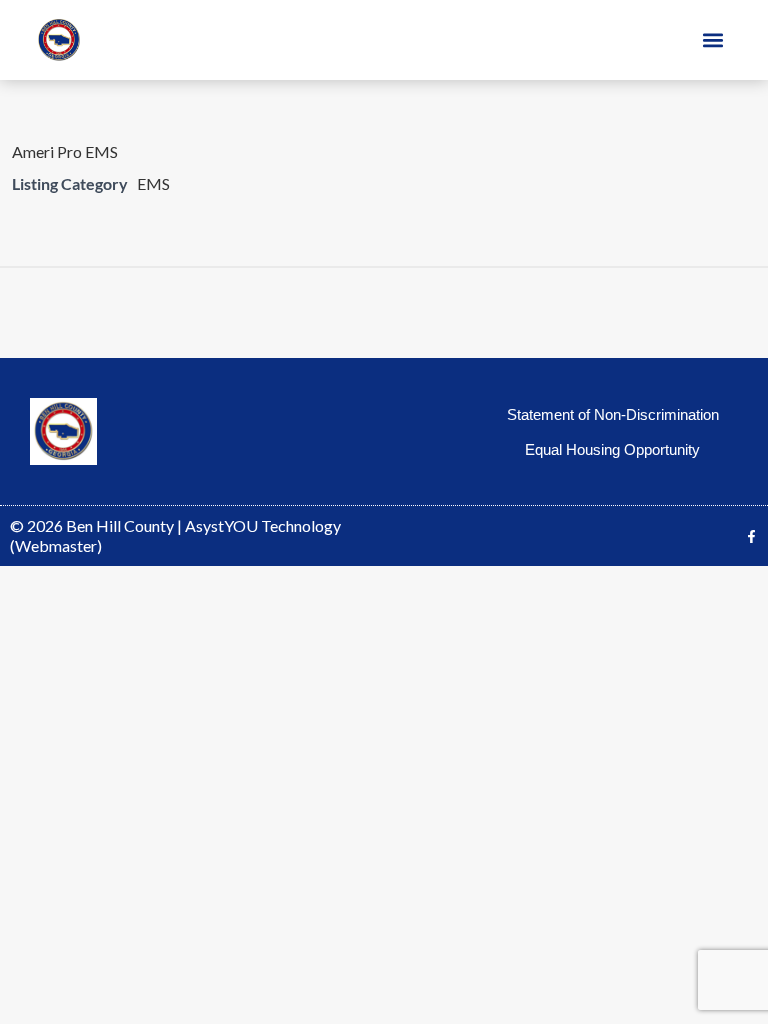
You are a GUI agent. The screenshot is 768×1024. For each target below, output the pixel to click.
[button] (713, 40)
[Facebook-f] (751, 536)
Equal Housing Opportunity (612, 449)
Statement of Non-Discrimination (613, 414)
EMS (153, 183)
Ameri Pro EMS (65, 151)
